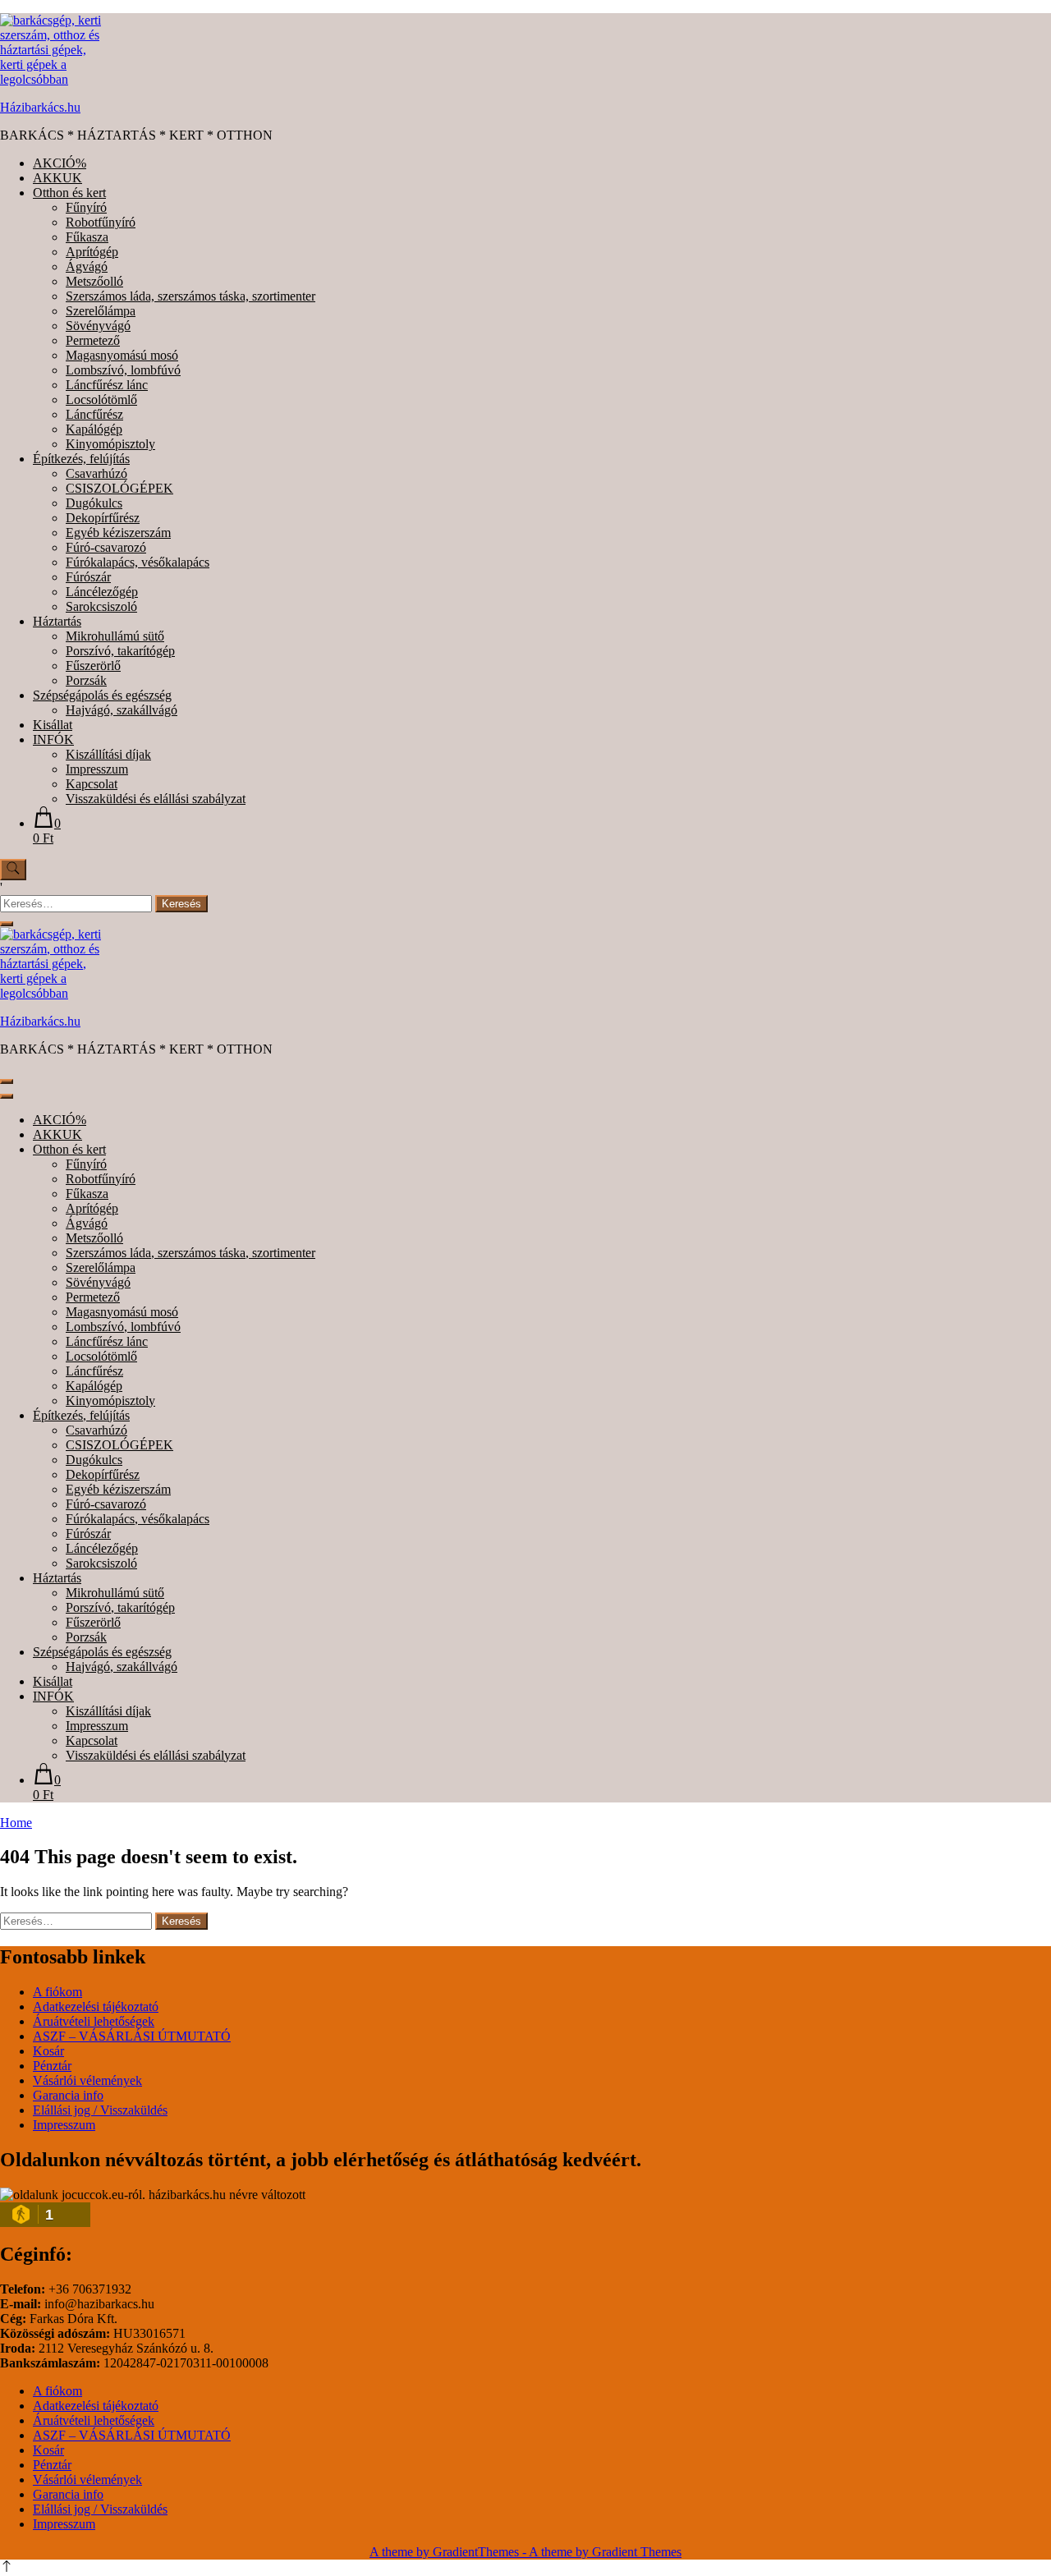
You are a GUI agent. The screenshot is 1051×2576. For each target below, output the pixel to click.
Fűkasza (87, 237)
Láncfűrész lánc (107, 385)
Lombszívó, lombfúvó (123, 370)
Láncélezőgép (102, 592)
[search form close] (7, 924)
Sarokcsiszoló (101, 606)
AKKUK (57, 178)
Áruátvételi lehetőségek (94, 2021)
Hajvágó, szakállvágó (122, 710)
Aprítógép (92, 252)
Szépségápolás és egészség (102, 695)
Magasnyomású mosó (122, 355)
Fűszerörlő (93, 666)
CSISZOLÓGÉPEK (119, 488)
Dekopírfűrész (103, 518)
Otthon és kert (69, 193)
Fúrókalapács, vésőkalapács (138, 562)
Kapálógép (94, 429)
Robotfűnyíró (101, 222)
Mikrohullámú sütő (115, 636)
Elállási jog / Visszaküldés (100, 2110)
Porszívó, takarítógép (120, 651)
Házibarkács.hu (40, 107)
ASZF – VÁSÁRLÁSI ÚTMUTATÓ (132, 2036)
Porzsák (86, 680)
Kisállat (53, 725)
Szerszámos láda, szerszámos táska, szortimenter (190, 296)
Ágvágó (87, 266)
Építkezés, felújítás (81, 459)
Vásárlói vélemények (87, 2080)
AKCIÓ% (60, 163)
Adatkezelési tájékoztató (96, 2007)
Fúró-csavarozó (106, 547)
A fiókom (57, 1992)
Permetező (93, 340)
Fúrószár (88, 577)
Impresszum (97, 769)
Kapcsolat (92, 784)
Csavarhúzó (96, 473)
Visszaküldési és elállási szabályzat (156, 799)
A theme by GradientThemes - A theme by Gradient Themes (525, 2552)
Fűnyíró (86, 207)
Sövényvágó (98, 326)
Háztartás (57, 621)
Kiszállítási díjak (108, 754)
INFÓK (53, 739)
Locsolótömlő (101, 399)
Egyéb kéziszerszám (118, 533)
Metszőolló (94, 281)
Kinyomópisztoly (110, 444)
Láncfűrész (94, 414)
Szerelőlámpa (101, 311)
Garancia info (68, 2095)
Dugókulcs (94, 503)
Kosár (48, 2051)
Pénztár (52, 2066)
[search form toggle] (13, 870)
